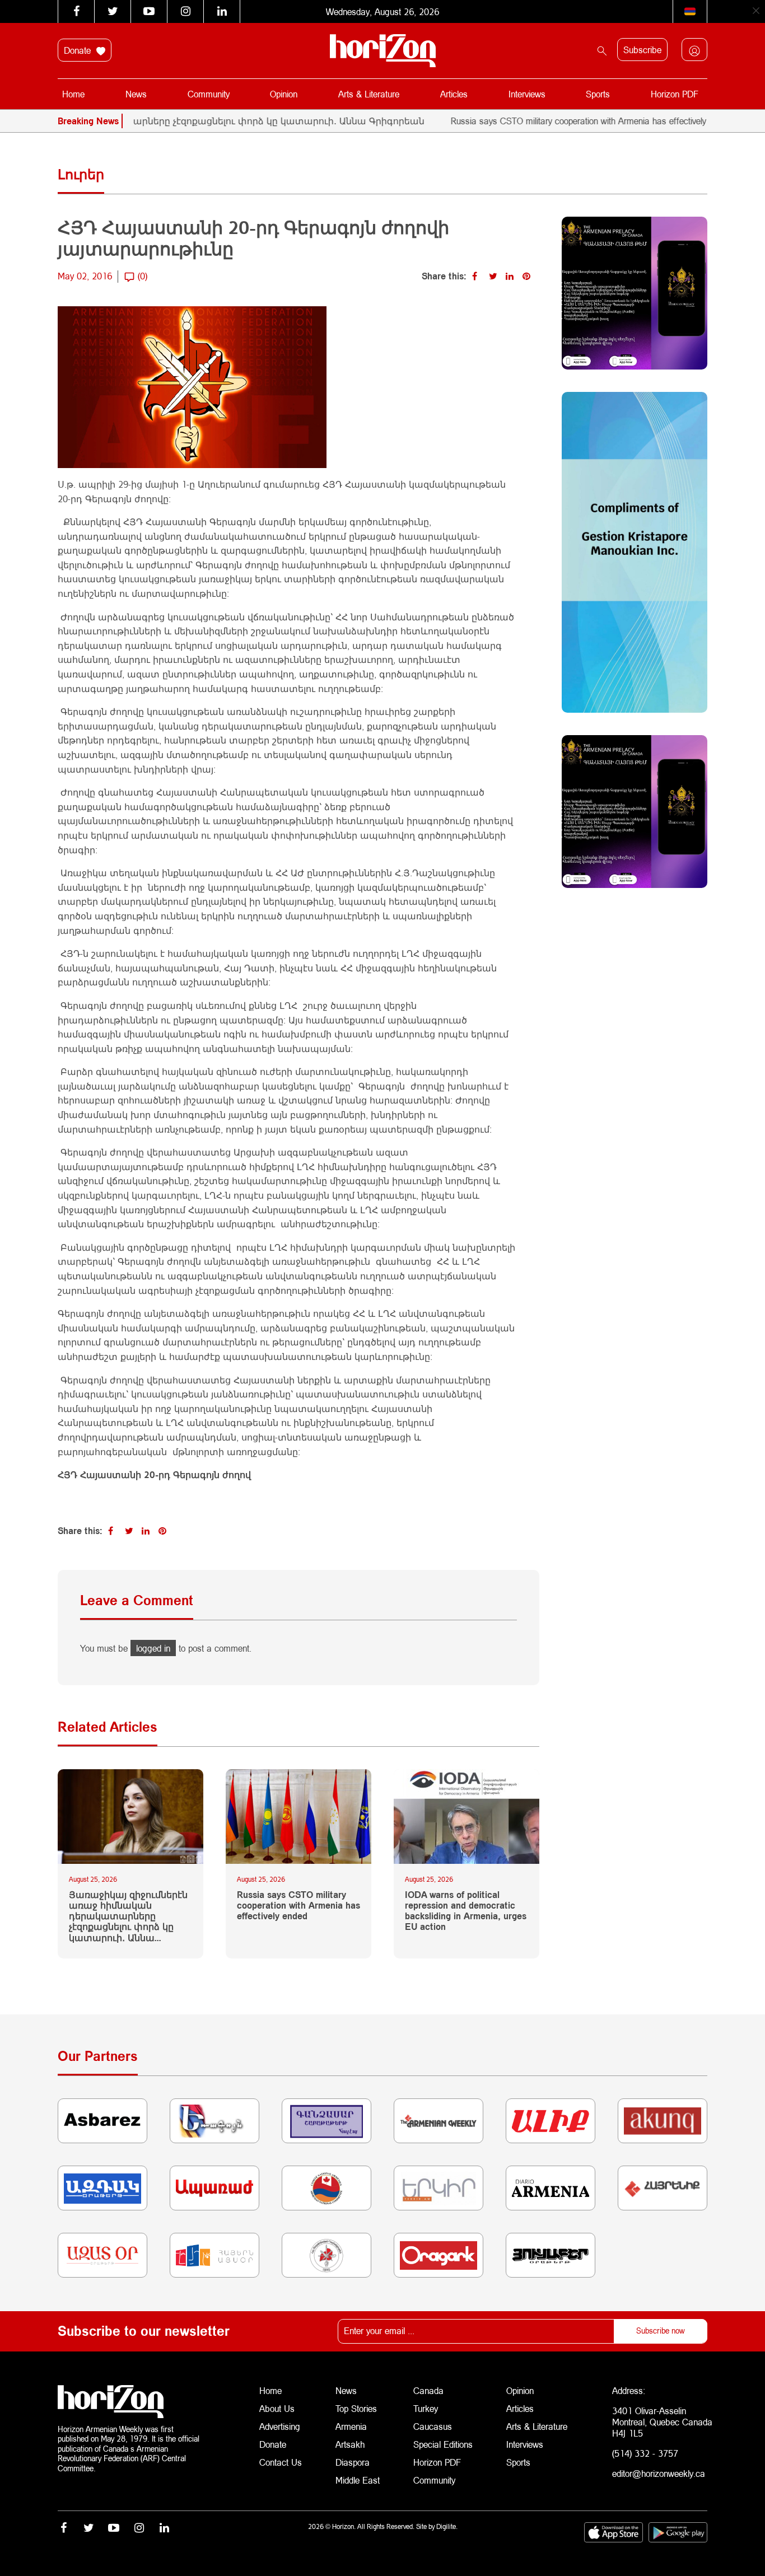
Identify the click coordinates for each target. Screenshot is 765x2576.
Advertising (280, 2426)
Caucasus (433, 2426)
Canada (428, 2390)
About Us (277, 2408)
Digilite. (447, 2526)
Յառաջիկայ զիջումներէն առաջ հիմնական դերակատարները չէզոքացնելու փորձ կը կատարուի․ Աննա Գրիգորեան (128, 1916)
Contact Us (281, 2462)
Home (73, 94)
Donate (79, 50)
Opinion (284, 94)
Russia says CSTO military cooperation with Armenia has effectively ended (545, 121)
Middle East (358, 2480)
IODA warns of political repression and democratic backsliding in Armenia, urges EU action (466, 1911)
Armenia (351, 2426)
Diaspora (353, 2462)
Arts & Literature (369, 94)
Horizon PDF (675, 94)
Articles (454, 94)
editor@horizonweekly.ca (659, 2473)
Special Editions (443, 2444)
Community (209, 94)
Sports (598, 94)
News (136, 94)
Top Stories (356, 2408)
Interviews (527, 94)
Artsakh (350, 2444)
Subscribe (642, 50)
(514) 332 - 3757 (645, 2453)
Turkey (426, 2408)
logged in (153, 1648)
